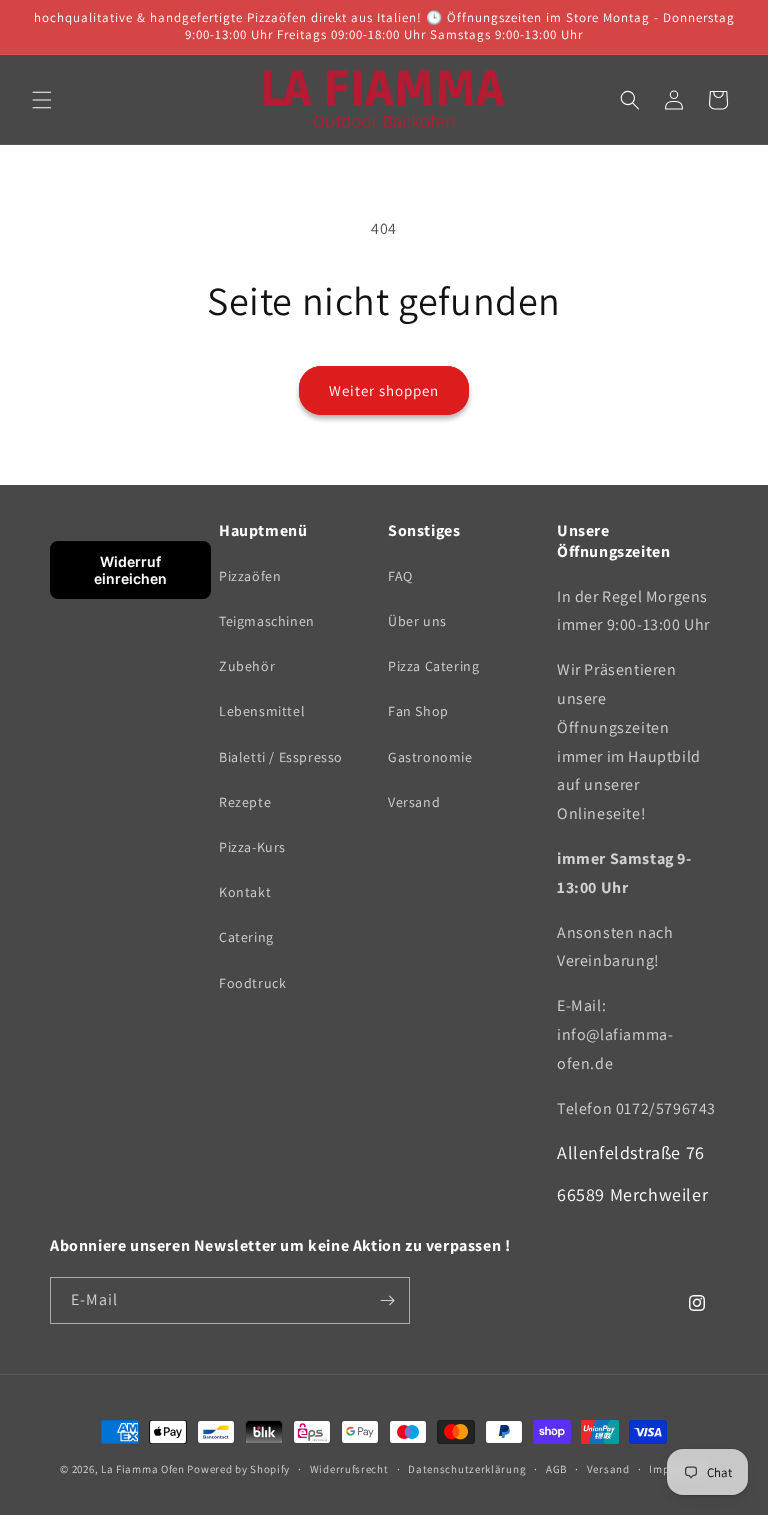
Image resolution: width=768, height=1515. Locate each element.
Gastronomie (430, 757)
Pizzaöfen (250, 576)
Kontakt (245, 892)
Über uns (417, 621)
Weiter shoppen (384, 390)
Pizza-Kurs (252, 847)
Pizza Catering (433, 666)
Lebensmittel (262, 711)
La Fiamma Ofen (144, 1469)
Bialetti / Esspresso (281, 757)
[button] (42, 100)
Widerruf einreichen (130, 570)
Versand (414, 802)
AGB (556, 1469)
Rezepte (245, 802)
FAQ (400, 576)
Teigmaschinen (267, 621)
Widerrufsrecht (349, 1469)
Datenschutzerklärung (467, 1469)
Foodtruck (252, 983)
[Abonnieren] (387, 1300)
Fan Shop (418, 711)
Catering (246, 937)
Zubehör (247, 666)
